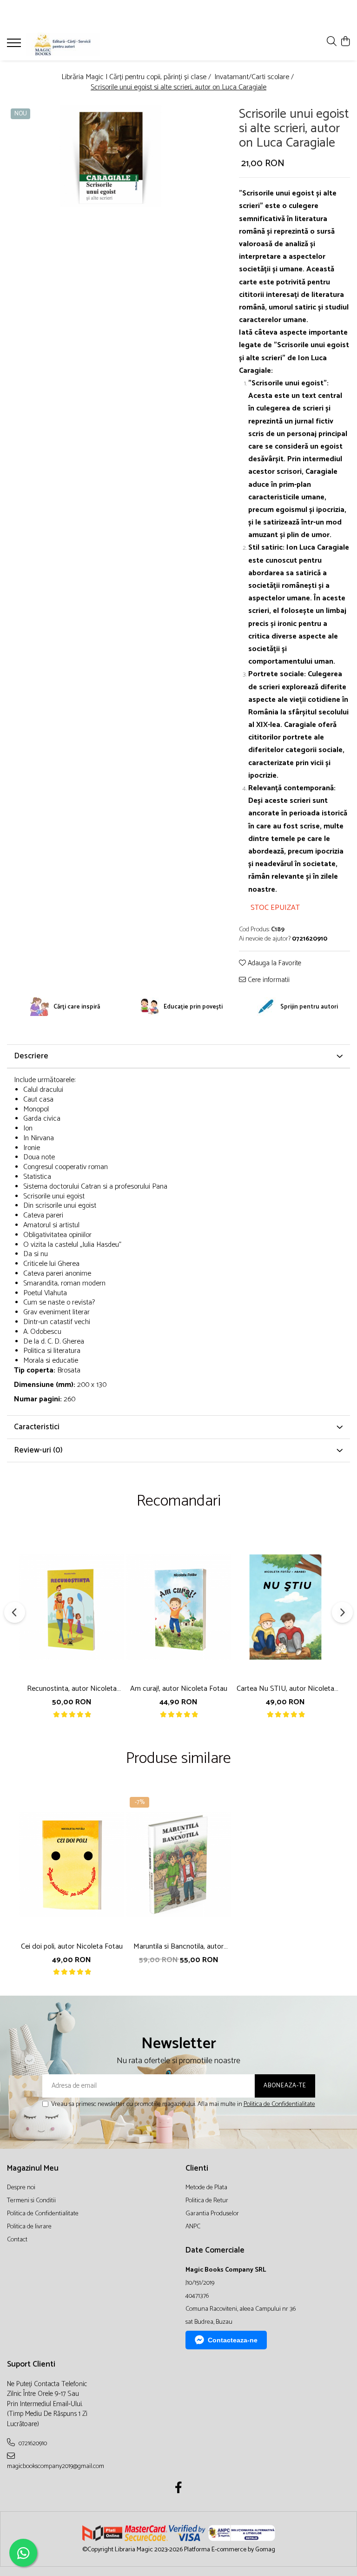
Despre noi (21, 2188)
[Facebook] (179, 2489)
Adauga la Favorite (274, 964)
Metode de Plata (206, 2188)
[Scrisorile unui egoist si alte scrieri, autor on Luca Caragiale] (110, 156)
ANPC (193, 2227)
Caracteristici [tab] (37, 1427)
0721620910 (32, 2443)
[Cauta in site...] (332, 42)
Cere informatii (268, 980)
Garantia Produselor (212, 2214)
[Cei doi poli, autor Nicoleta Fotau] (72, 1864)
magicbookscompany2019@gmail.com (48, 2466)
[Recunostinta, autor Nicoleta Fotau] (72, 1607)
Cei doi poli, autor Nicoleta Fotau (72, 1947)
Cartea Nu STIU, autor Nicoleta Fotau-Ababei (285, 1689)
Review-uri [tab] (38, 1450)
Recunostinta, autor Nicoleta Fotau (72, 1689)
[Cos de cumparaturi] (345, 42)
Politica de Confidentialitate (279, 2104)
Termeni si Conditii (31, 2201)
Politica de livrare (29, 2227)
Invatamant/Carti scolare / (255, 77)
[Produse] (15, 46)
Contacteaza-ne (233, 2340)
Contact (17, 2240)
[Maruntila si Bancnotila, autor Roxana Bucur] (178, 1864)
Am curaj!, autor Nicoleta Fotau (179, 1689)
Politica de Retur (207, 2201)
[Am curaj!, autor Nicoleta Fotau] (178, 1607)
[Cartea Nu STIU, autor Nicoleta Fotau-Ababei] (285, 1607)
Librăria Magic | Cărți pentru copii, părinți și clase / (137, 77)
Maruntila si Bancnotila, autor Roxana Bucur (178, 1947)
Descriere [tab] (31, 1056)
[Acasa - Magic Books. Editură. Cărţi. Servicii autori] (63, 44)
